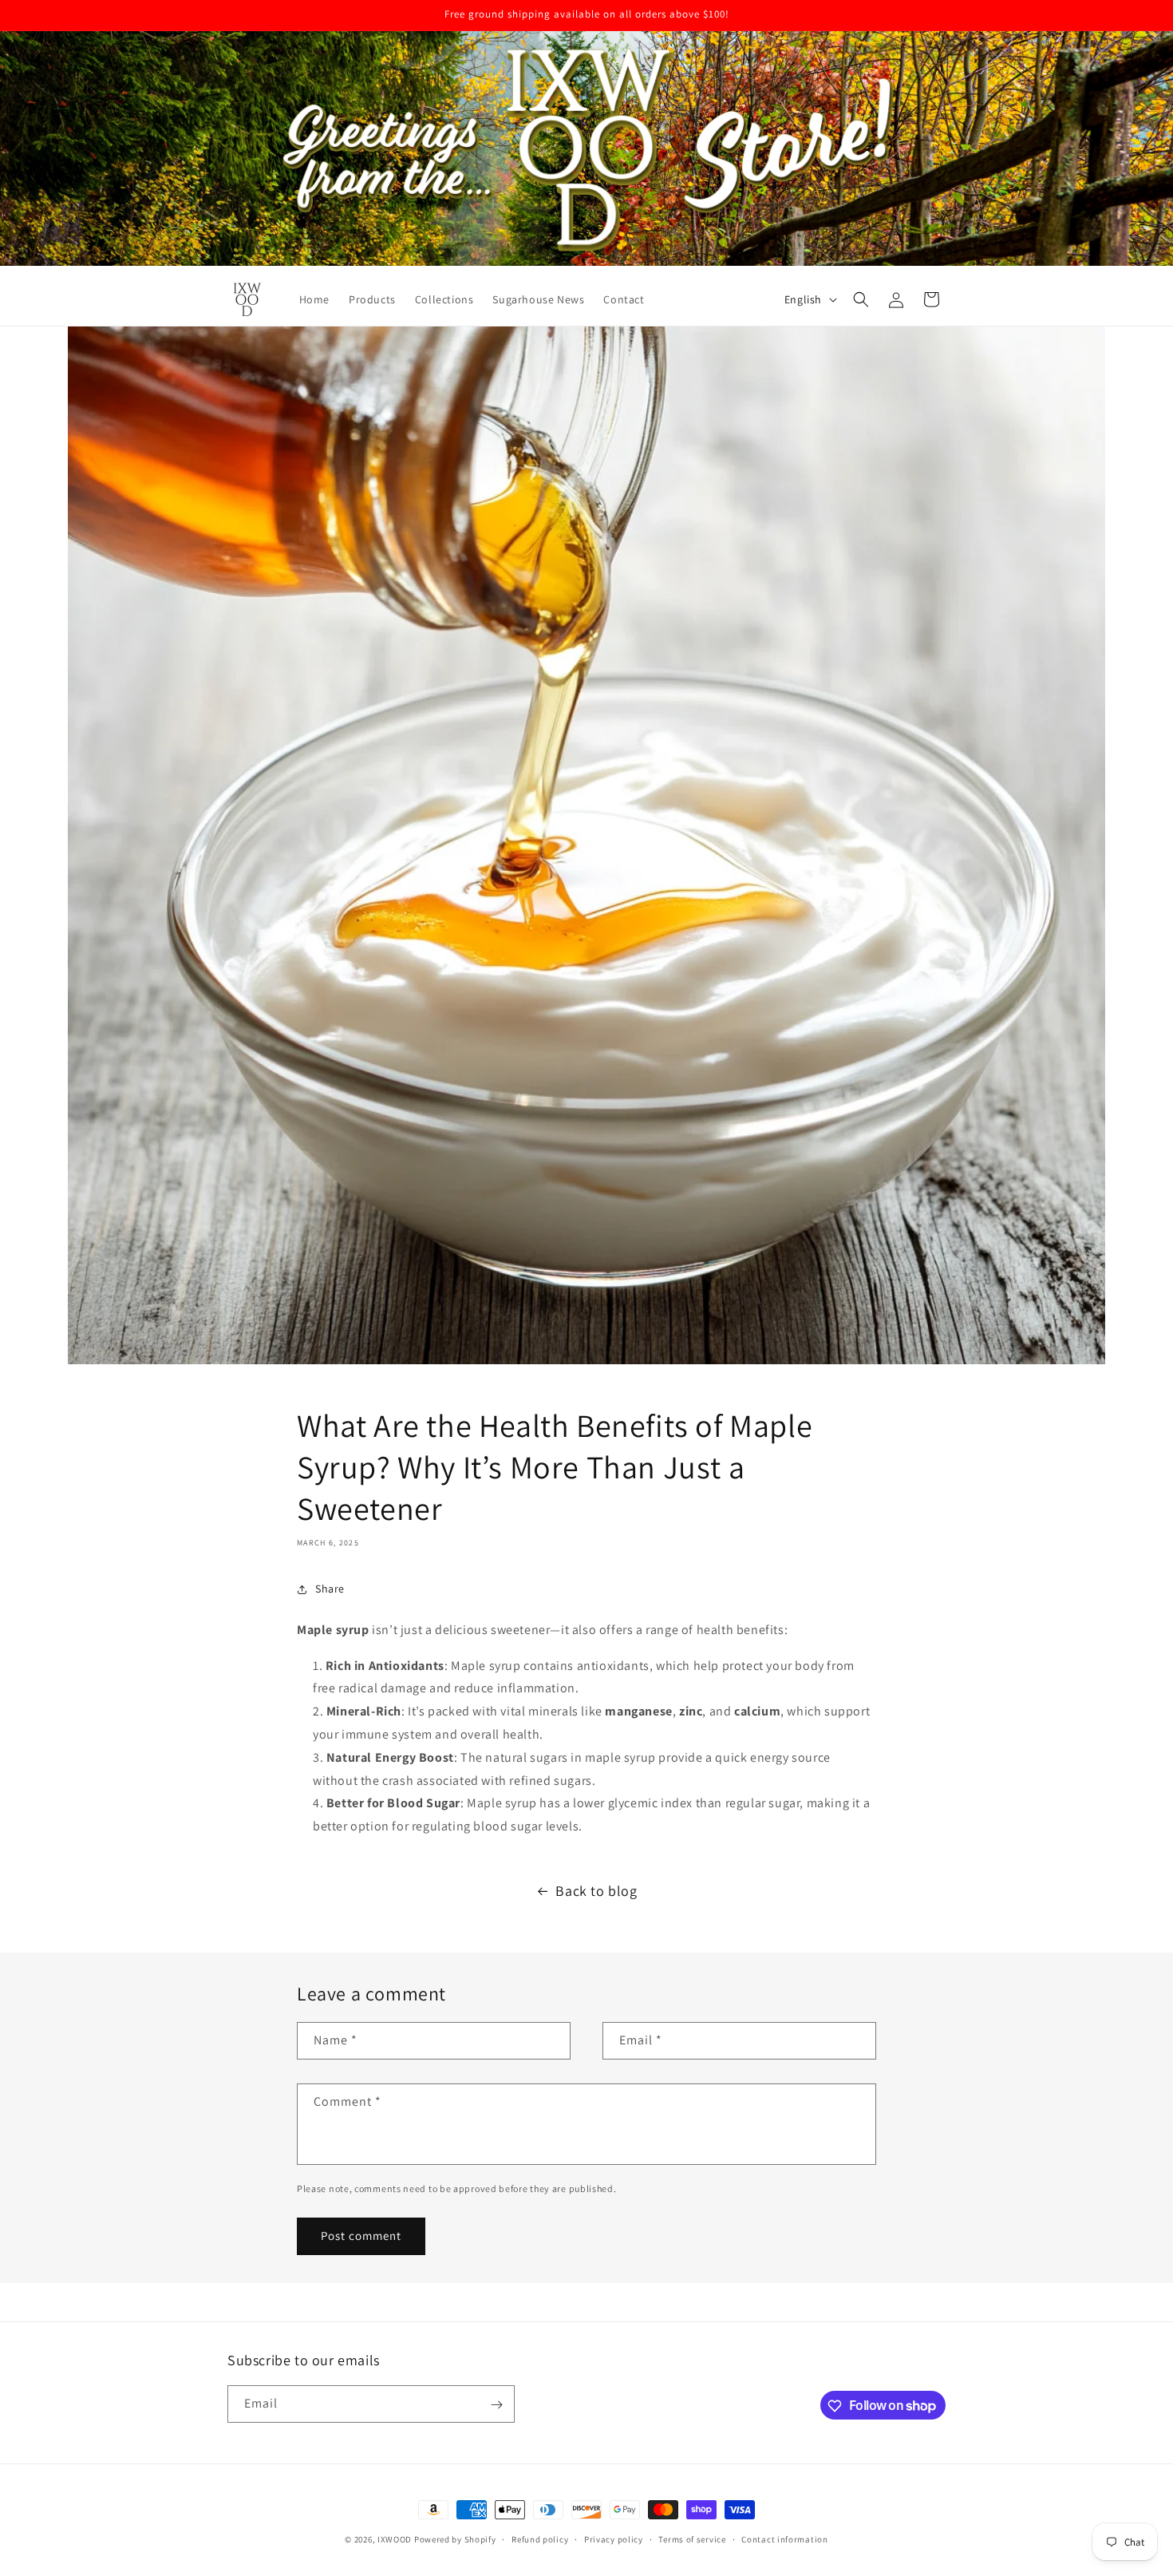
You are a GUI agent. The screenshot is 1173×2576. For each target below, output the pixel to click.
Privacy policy (614, 2538)
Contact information (784, 2538)
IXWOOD (395, 2539)
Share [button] (330, 1589)
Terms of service (692, 2538)
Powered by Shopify (455, 2539)
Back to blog (596, 1891)
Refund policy (540, 2538)
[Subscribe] (496, 2405)
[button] (861, 299)
